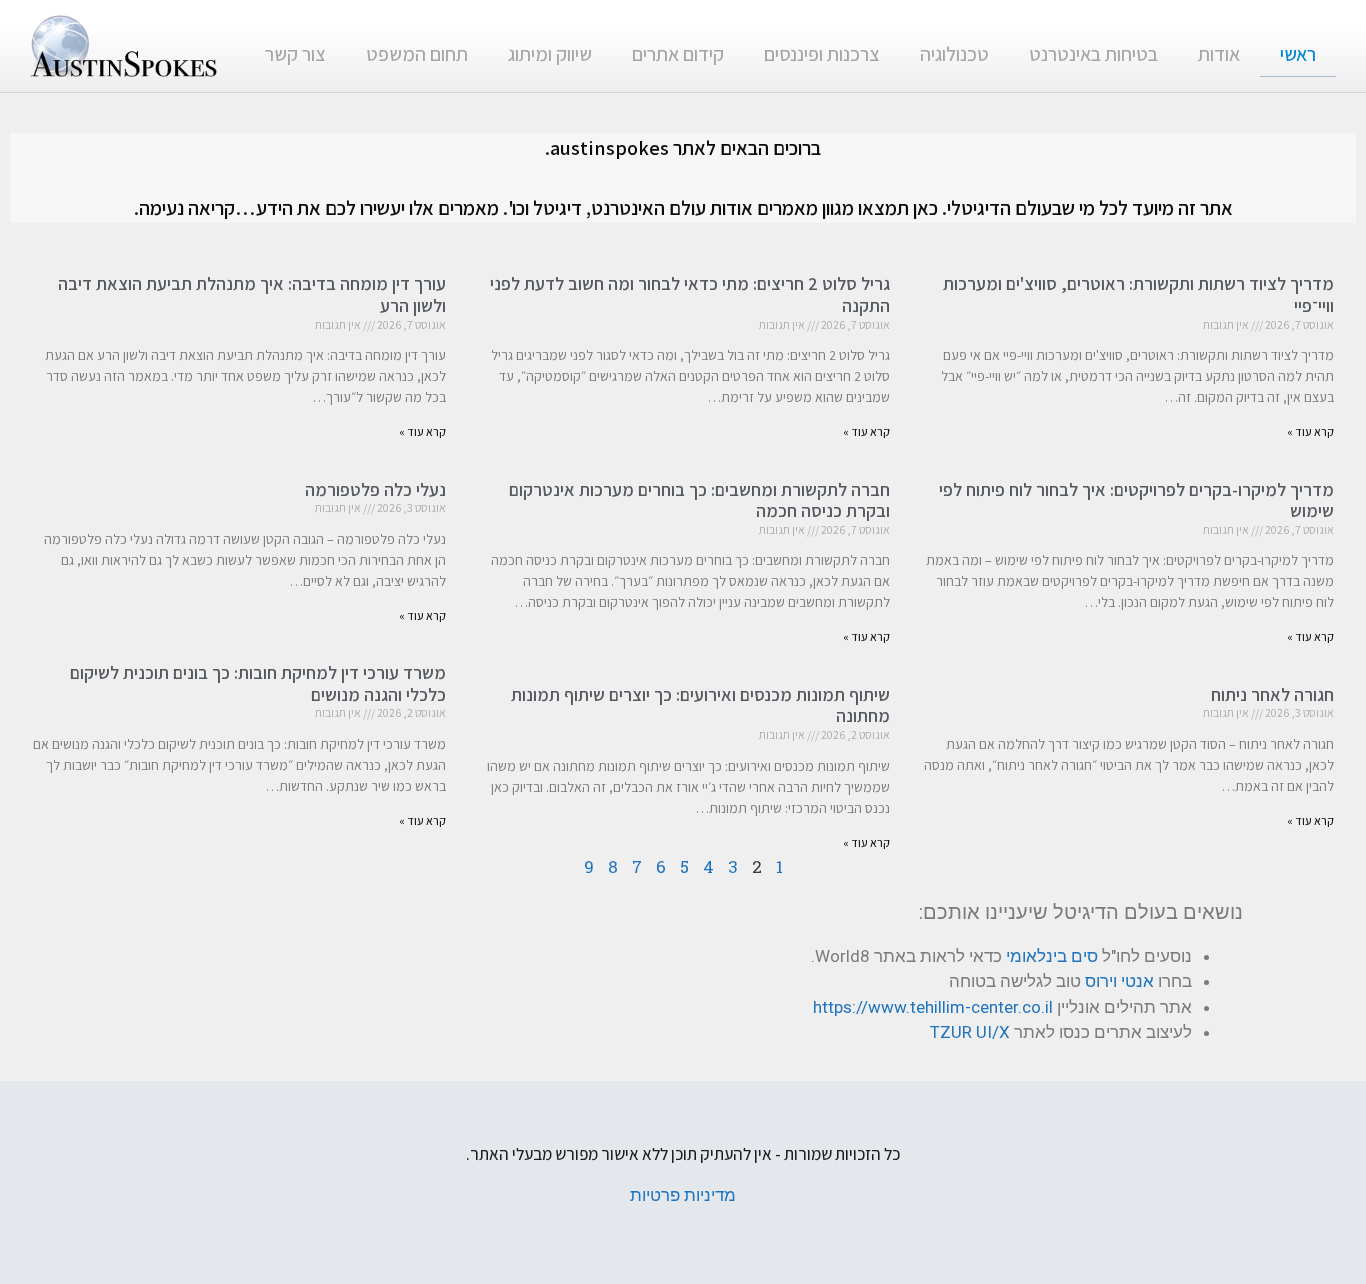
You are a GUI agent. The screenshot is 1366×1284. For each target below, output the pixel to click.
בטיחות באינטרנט (1093, 54)
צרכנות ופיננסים (822, 54)
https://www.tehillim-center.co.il (933, 1007)
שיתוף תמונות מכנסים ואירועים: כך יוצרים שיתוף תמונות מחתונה (700, 705)
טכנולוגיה (954, 54)
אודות (1219, 54)
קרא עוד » (1310, 431)
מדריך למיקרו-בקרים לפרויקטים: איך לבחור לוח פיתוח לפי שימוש (1136, 500)
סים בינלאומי (1052, 956)
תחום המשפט (417, 54)
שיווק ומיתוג (550, 54)
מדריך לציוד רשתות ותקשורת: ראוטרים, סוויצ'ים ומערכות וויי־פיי (1138, 294)
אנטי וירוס (1119, 981)
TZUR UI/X (970, 1032)
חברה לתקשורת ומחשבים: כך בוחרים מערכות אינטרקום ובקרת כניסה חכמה (699, 500)
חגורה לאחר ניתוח (1272, 694)
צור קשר (295, 54)
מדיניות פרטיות (683, 1195)
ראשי (1298, 54)
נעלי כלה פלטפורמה (375, 489)
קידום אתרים (678, 54)
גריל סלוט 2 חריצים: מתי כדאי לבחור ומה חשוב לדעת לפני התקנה (690, 294)
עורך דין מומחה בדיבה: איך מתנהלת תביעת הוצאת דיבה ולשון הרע (252, 294)
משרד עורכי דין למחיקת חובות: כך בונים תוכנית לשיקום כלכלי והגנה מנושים (258, 683)
